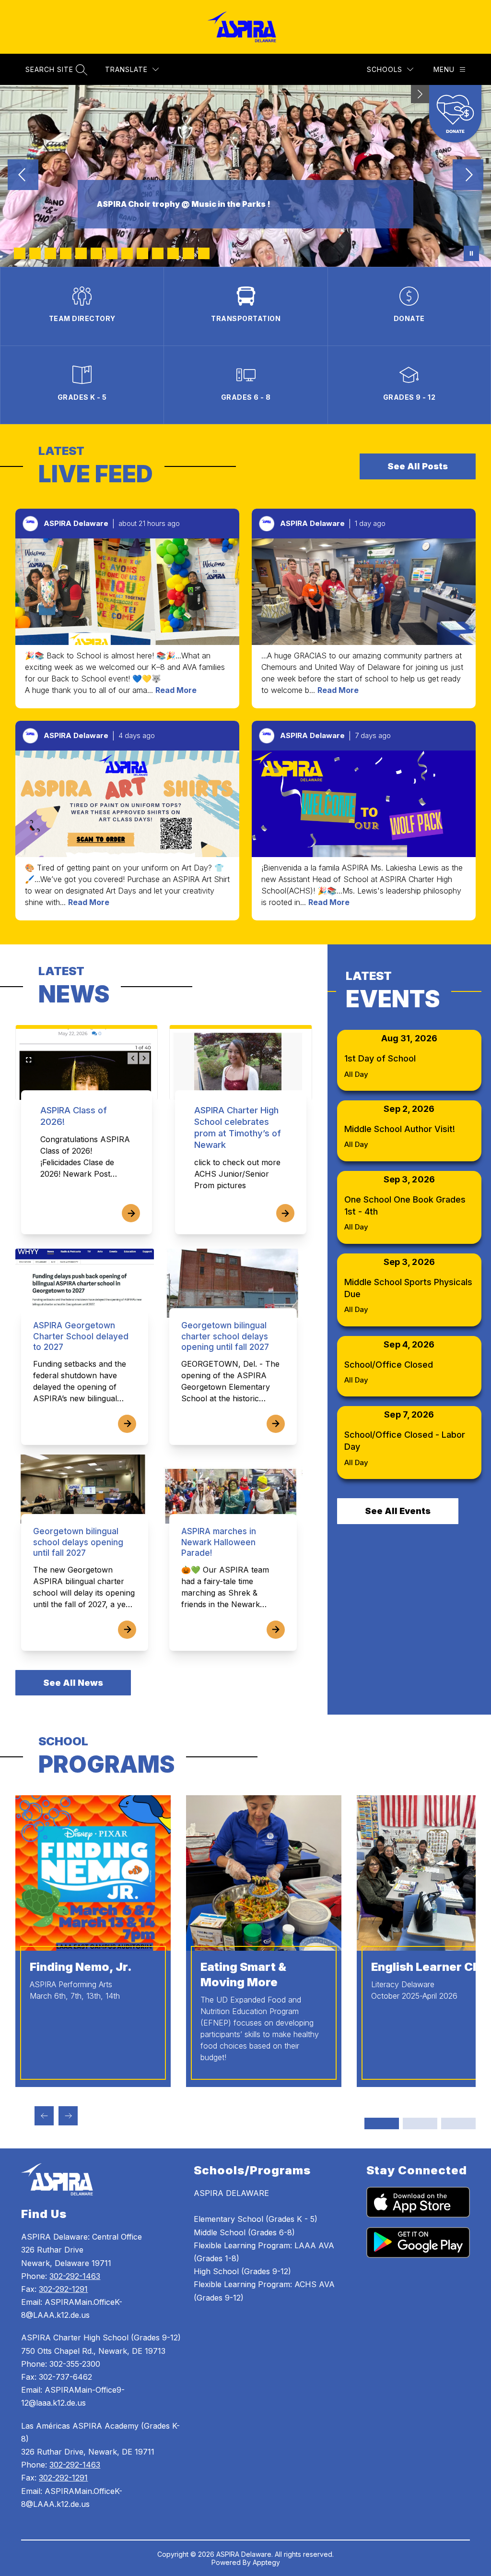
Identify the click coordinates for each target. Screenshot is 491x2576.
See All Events (398, 1511)
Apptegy (266, 2562)
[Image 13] (204, 253)
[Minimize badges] (420, 94)
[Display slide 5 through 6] (458, 2123)
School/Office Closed (389, 1365)
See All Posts (418, 466)
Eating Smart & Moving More (243, 1974)
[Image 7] (112, 253)
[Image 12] (188, 253)
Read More (176, 690)
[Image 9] (142, 253)
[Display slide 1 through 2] (382, 2123)
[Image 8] (127, 253)
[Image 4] (66, 253)
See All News (73, 1683)
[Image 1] (20, 253)
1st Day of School (380, 1058)
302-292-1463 (75, 2276)
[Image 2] (35, 253)
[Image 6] (96, 253)
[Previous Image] (23, 176)
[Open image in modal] (127, 592)
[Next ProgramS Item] (68, 2116)
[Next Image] (468, 176)
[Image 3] (50, 253)
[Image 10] (158, 253)
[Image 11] (173, 253)
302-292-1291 (63, 2289)
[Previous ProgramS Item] (44, 2116)
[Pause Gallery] (471, 253)
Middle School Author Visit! (400, 1129)
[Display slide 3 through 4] (420, 2123)
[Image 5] (81, 253)
